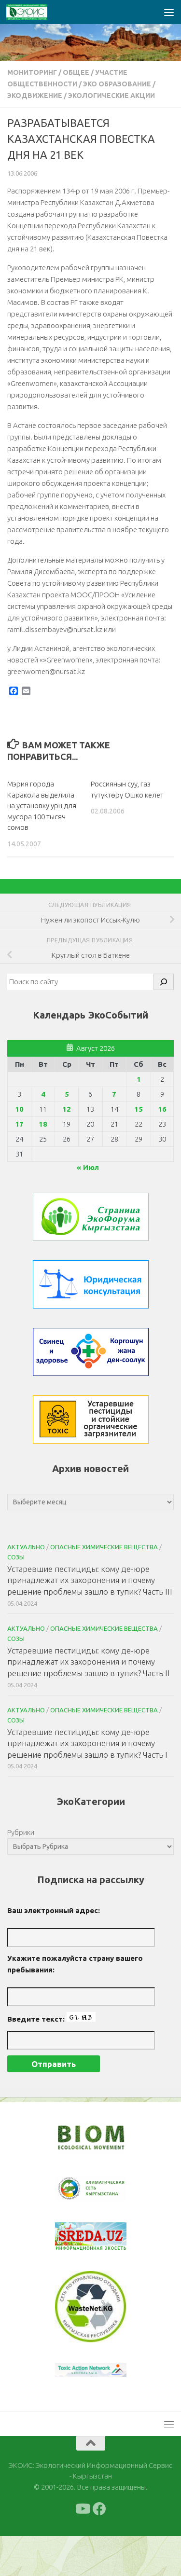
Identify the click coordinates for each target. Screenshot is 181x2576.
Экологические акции (111, 96)
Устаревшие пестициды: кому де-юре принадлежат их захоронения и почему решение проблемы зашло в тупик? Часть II (89, 1662)
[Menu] (169, 12)
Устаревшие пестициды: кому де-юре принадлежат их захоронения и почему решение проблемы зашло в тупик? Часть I (87, 1743)
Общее (76, 72)
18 (43, 1124)
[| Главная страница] (34, 12)
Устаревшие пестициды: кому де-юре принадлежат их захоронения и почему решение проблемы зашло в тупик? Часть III (90, 1580)
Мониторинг (32, 72)
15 (139, 1109)
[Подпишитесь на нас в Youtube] (82, 2549)
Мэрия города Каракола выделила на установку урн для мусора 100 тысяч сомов (42, 806)
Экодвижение (35, 96)
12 (67, 1109)
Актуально (26, 1547)
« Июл (88, 1167)
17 (19, 1124)
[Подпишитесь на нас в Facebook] (99, 2549)
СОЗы (16, 1557)
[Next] (107, 2195)
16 (162, 1109)
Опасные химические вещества (104, 1547)
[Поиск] (164, 982)
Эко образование (117, 84)
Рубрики (21, 1832)
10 (19, 1109)
